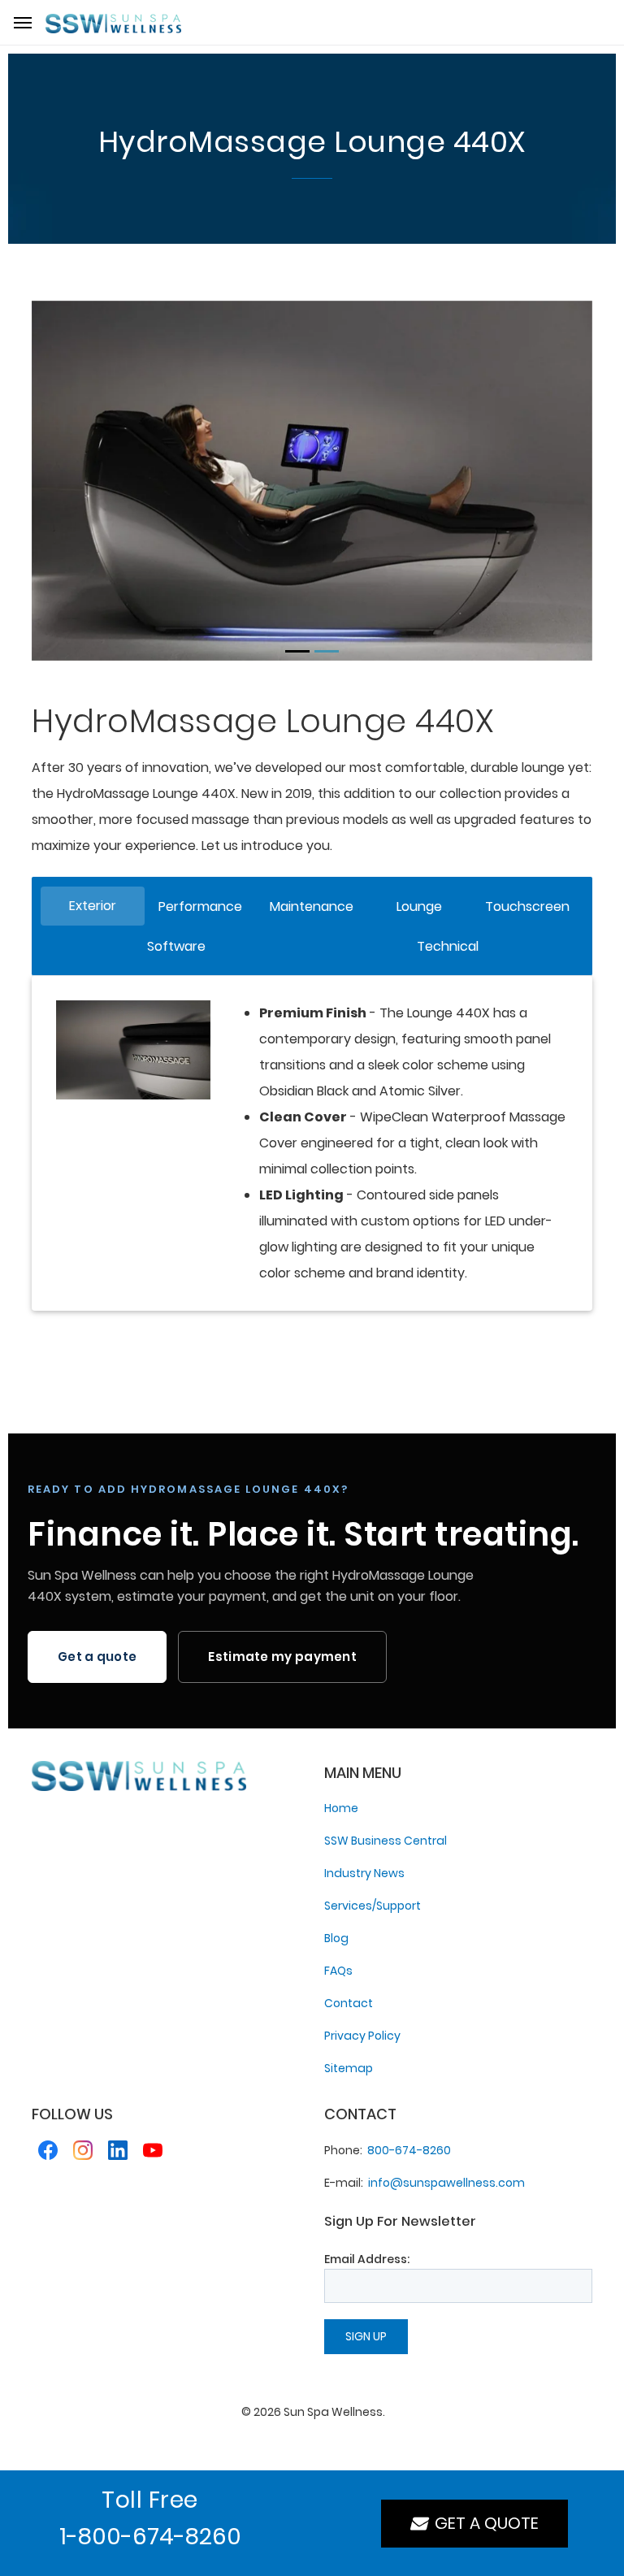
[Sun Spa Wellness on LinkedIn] (118, 2153)
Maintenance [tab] (312, 906)
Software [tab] (176, 946)
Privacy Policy (362, 2036)
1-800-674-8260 (150, 2537)
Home (341, 1808)
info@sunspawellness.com (446, 2183)
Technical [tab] (448, 946)
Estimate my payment (282, 1657)
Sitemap (349, 2068)
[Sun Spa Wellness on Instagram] (83, 2153)
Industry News (364, 1873)
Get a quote (97, 1657)
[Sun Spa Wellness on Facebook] (48, 2153)
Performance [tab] (200, 906)
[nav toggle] (23, 23)
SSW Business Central (386, 1841)
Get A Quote (483, 2523)
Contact (349, 2003)
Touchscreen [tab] (527, 906)
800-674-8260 (409, 2150)
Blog (336, 1938)
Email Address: (367, 2259)
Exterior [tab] (93, 906)
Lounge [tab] (419, 906)
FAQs (338, 1971)
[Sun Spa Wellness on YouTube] (153, 2153)
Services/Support (373, 1906)
